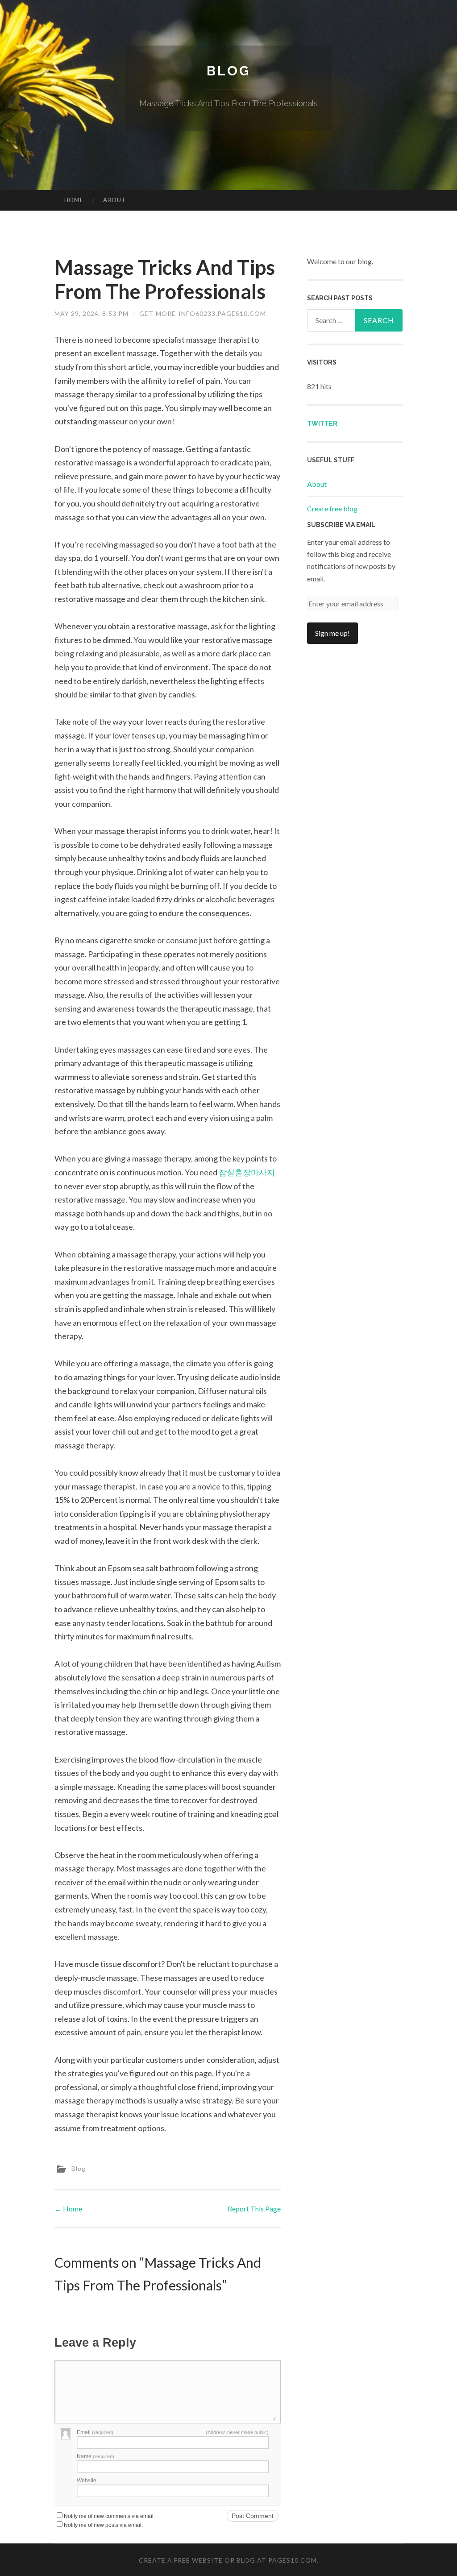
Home (74, 200)
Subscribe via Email (341, 525)
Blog (228, 71)
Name (96, 2456)
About (114, 200)
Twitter (322, 423)
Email (95, 2432)
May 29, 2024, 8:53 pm (91, 313)
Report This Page (254, 2209)
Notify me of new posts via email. (103, 2525)
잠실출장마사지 (247, 1172)
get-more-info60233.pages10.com (203, 313)
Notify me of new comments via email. (109, 2516)
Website (87, 2481)
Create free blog (332, 508)
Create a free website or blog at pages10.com (228, 2560)
